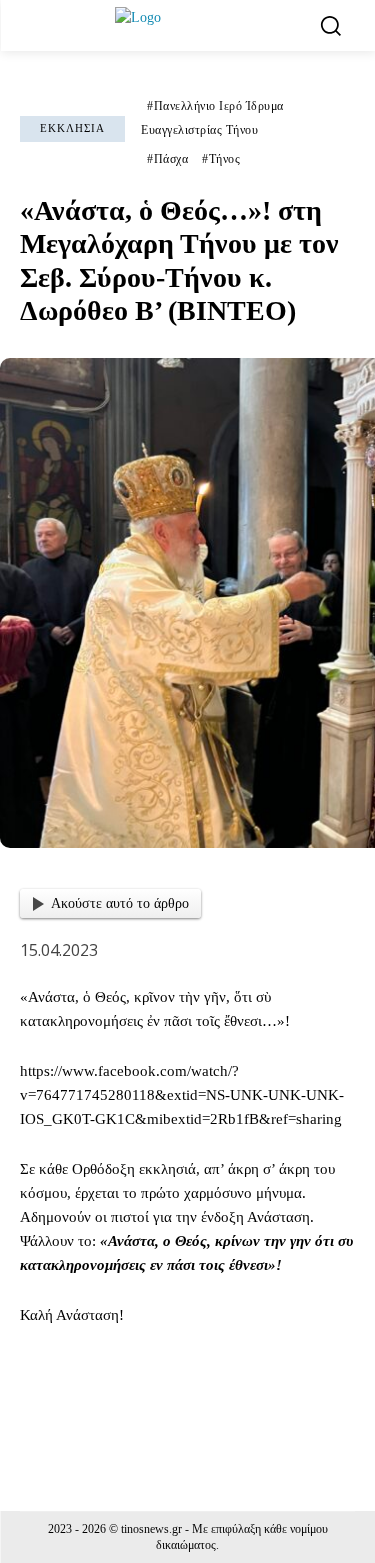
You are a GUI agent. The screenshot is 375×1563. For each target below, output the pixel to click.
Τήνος (225, 159)
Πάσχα (171, 159)
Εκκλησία (72, 128)
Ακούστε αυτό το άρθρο (120, 903)
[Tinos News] (190, 25)
